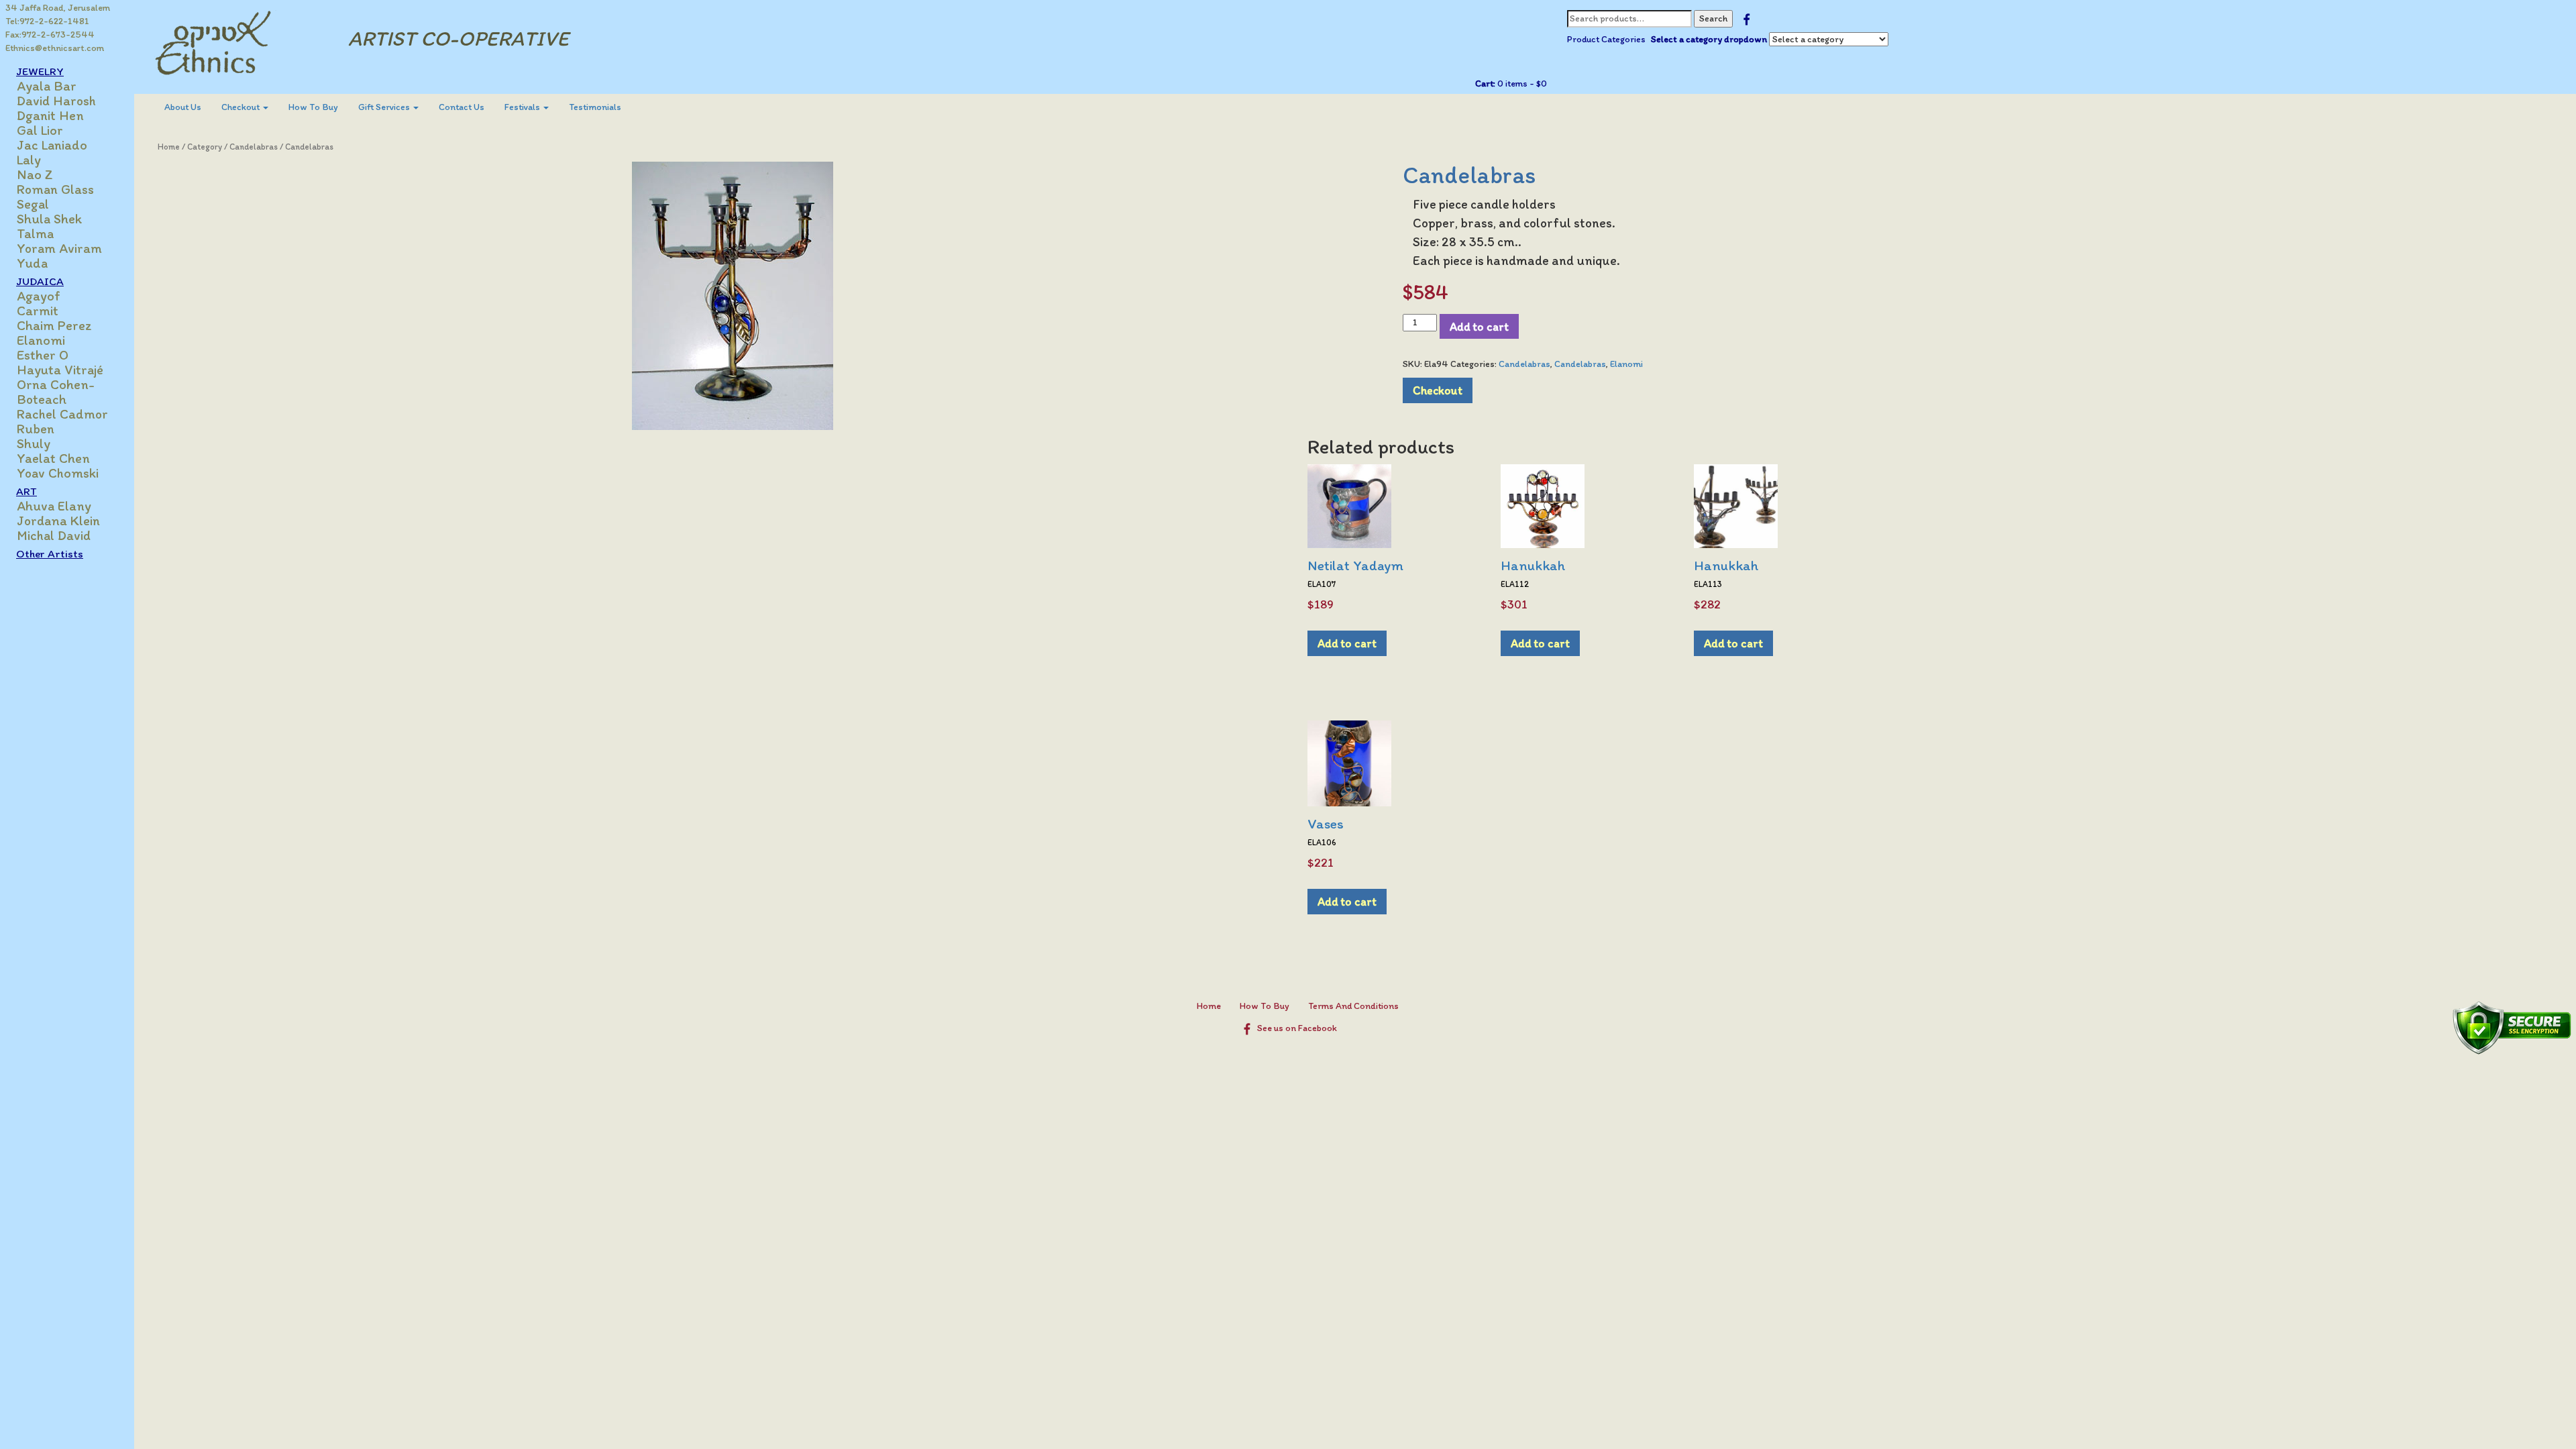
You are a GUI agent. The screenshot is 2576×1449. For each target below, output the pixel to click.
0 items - (1521, 84)
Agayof (39, 296)
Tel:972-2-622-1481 (47, 21)
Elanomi (41, 340)
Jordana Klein (58, 521)
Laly (29, 160)
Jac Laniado (52, 145)
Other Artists (50, 553)
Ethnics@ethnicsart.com (55, 48)
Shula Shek (49, 219)
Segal (33, 204)
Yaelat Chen (53, 458)
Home (169, 147)
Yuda (32, 263)
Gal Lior (40, 130)
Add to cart (1479, 326)
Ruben (36, 429)
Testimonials (595, 107)
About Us (183, 107)
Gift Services (385, 107)
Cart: (1485, 84)
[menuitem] (183, 107)
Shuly (34, 443)
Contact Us (462, 107)
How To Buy (313, 107)
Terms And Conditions (1353, 1006)
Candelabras (254, 147)
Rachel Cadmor (62, 414)
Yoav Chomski (58, 473)
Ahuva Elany (54, 506)
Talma (35, 233)
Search (1713, 18)
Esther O (43, 355)
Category (205, 147)
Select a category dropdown (1709, 39)
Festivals (523, 107)
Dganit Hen (50, 115)
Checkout (241, 107)
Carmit (38, 311)
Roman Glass (55, 189)
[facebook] (1747, 18)
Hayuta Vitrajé (60, 370)
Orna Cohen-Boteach (56, 392)
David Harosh (56, 101)
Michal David (54, 535)
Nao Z (35, 174)
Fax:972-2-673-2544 (50, 35)
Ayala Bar (47, 86)
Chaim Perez (54, 325)
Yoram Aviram (59, 248)
